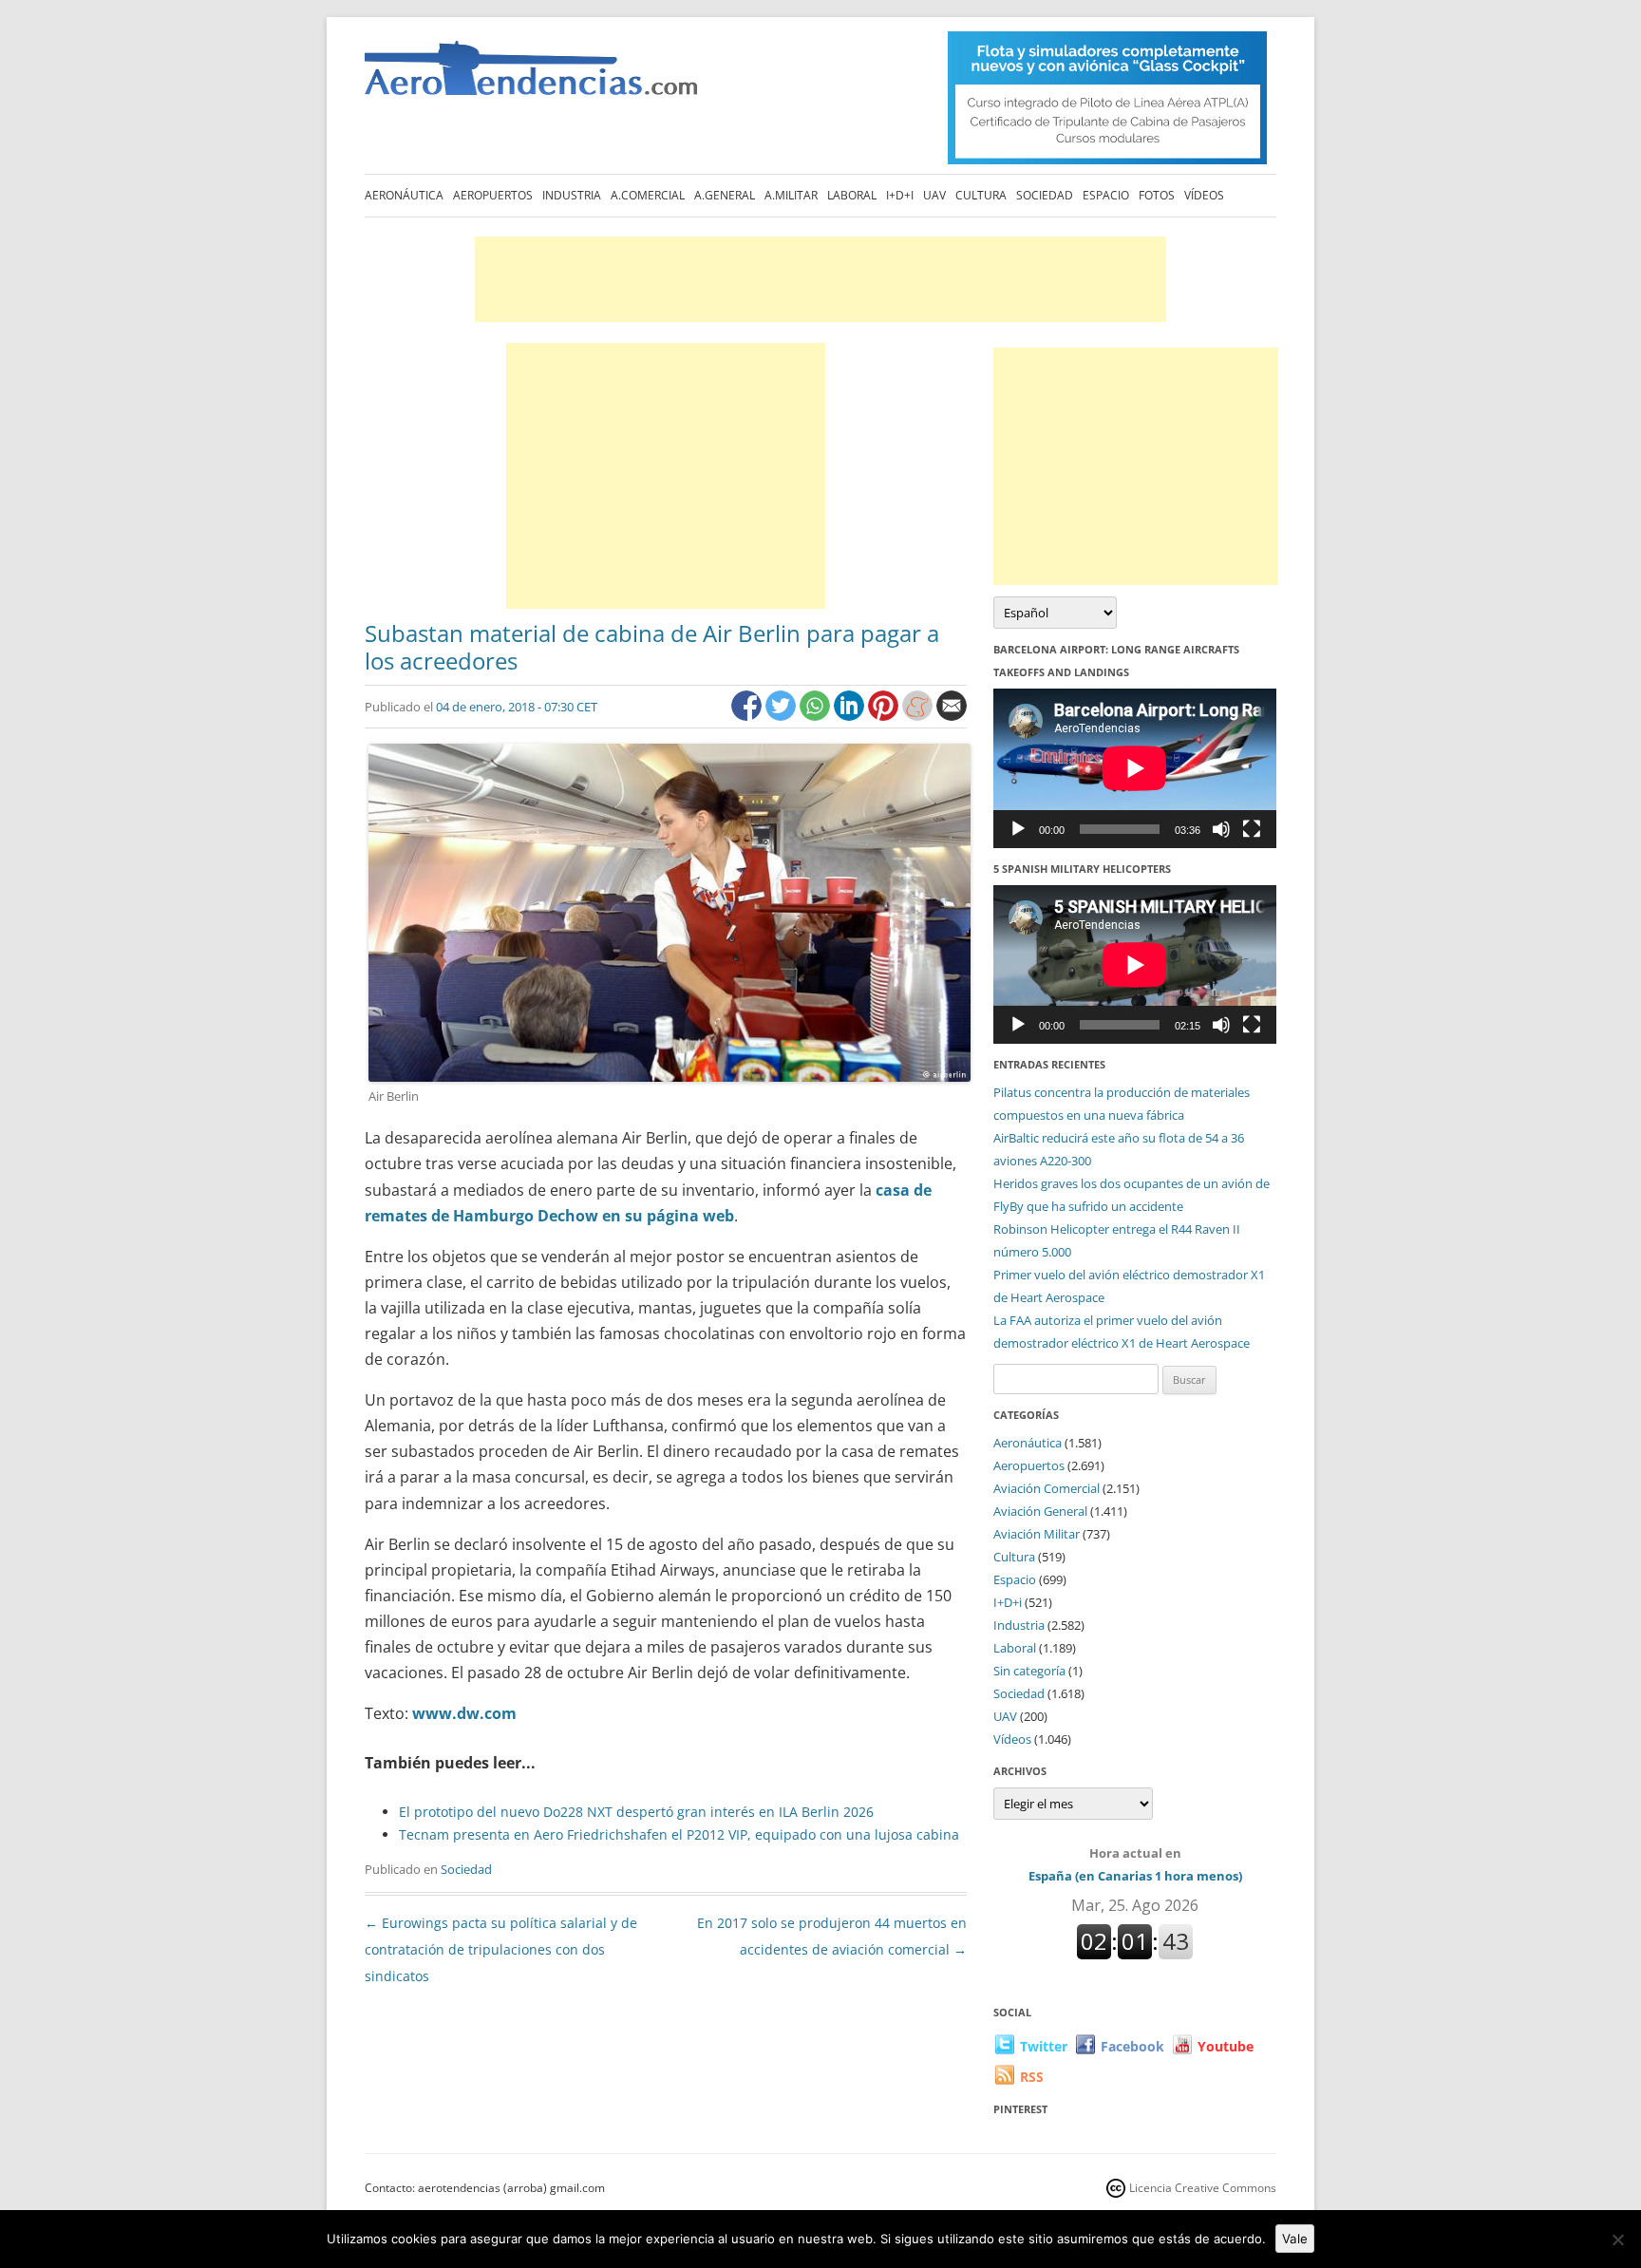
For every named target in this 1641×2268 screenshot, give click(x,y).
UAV (934, 195)
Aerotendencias (531, 76)
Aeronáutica (404, 195)
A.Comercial (648, 195)
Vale (1295, 2239)
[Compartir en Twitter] (783, 716)
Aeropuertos (493, 195)
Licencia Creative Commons (1203, 2188)
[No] (1617, 2240)
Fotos (1157, 195)
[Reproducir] (1018, 829)
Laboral (852, 195)
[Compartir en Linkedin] (851, 716)
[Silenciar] (1221, 829)
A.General (725, 195)
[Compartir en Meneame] (919, 716)
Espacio (1106, 195)
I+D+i (900, 195)
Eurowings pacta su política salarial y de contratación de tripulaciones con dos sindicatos (501, 1949)
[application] (1135, 768)
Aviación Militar (1037, 1534)
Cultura (981, 195)
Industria (572, 195)
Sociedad (1045, 195)
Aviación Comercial (1047, 1488)
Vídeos (1204, 195)
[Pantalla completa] (1252, 829)
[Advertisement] (820, 279)
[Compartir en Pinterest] (885, 716)
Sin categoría (1029, 1671)
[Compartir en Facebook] (748, 716)
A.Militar (791, 195)
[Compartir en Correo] (952, 716)
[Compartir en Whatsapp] (817, 716)
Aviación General (1040, 1511)
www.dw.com (464, 1713)
